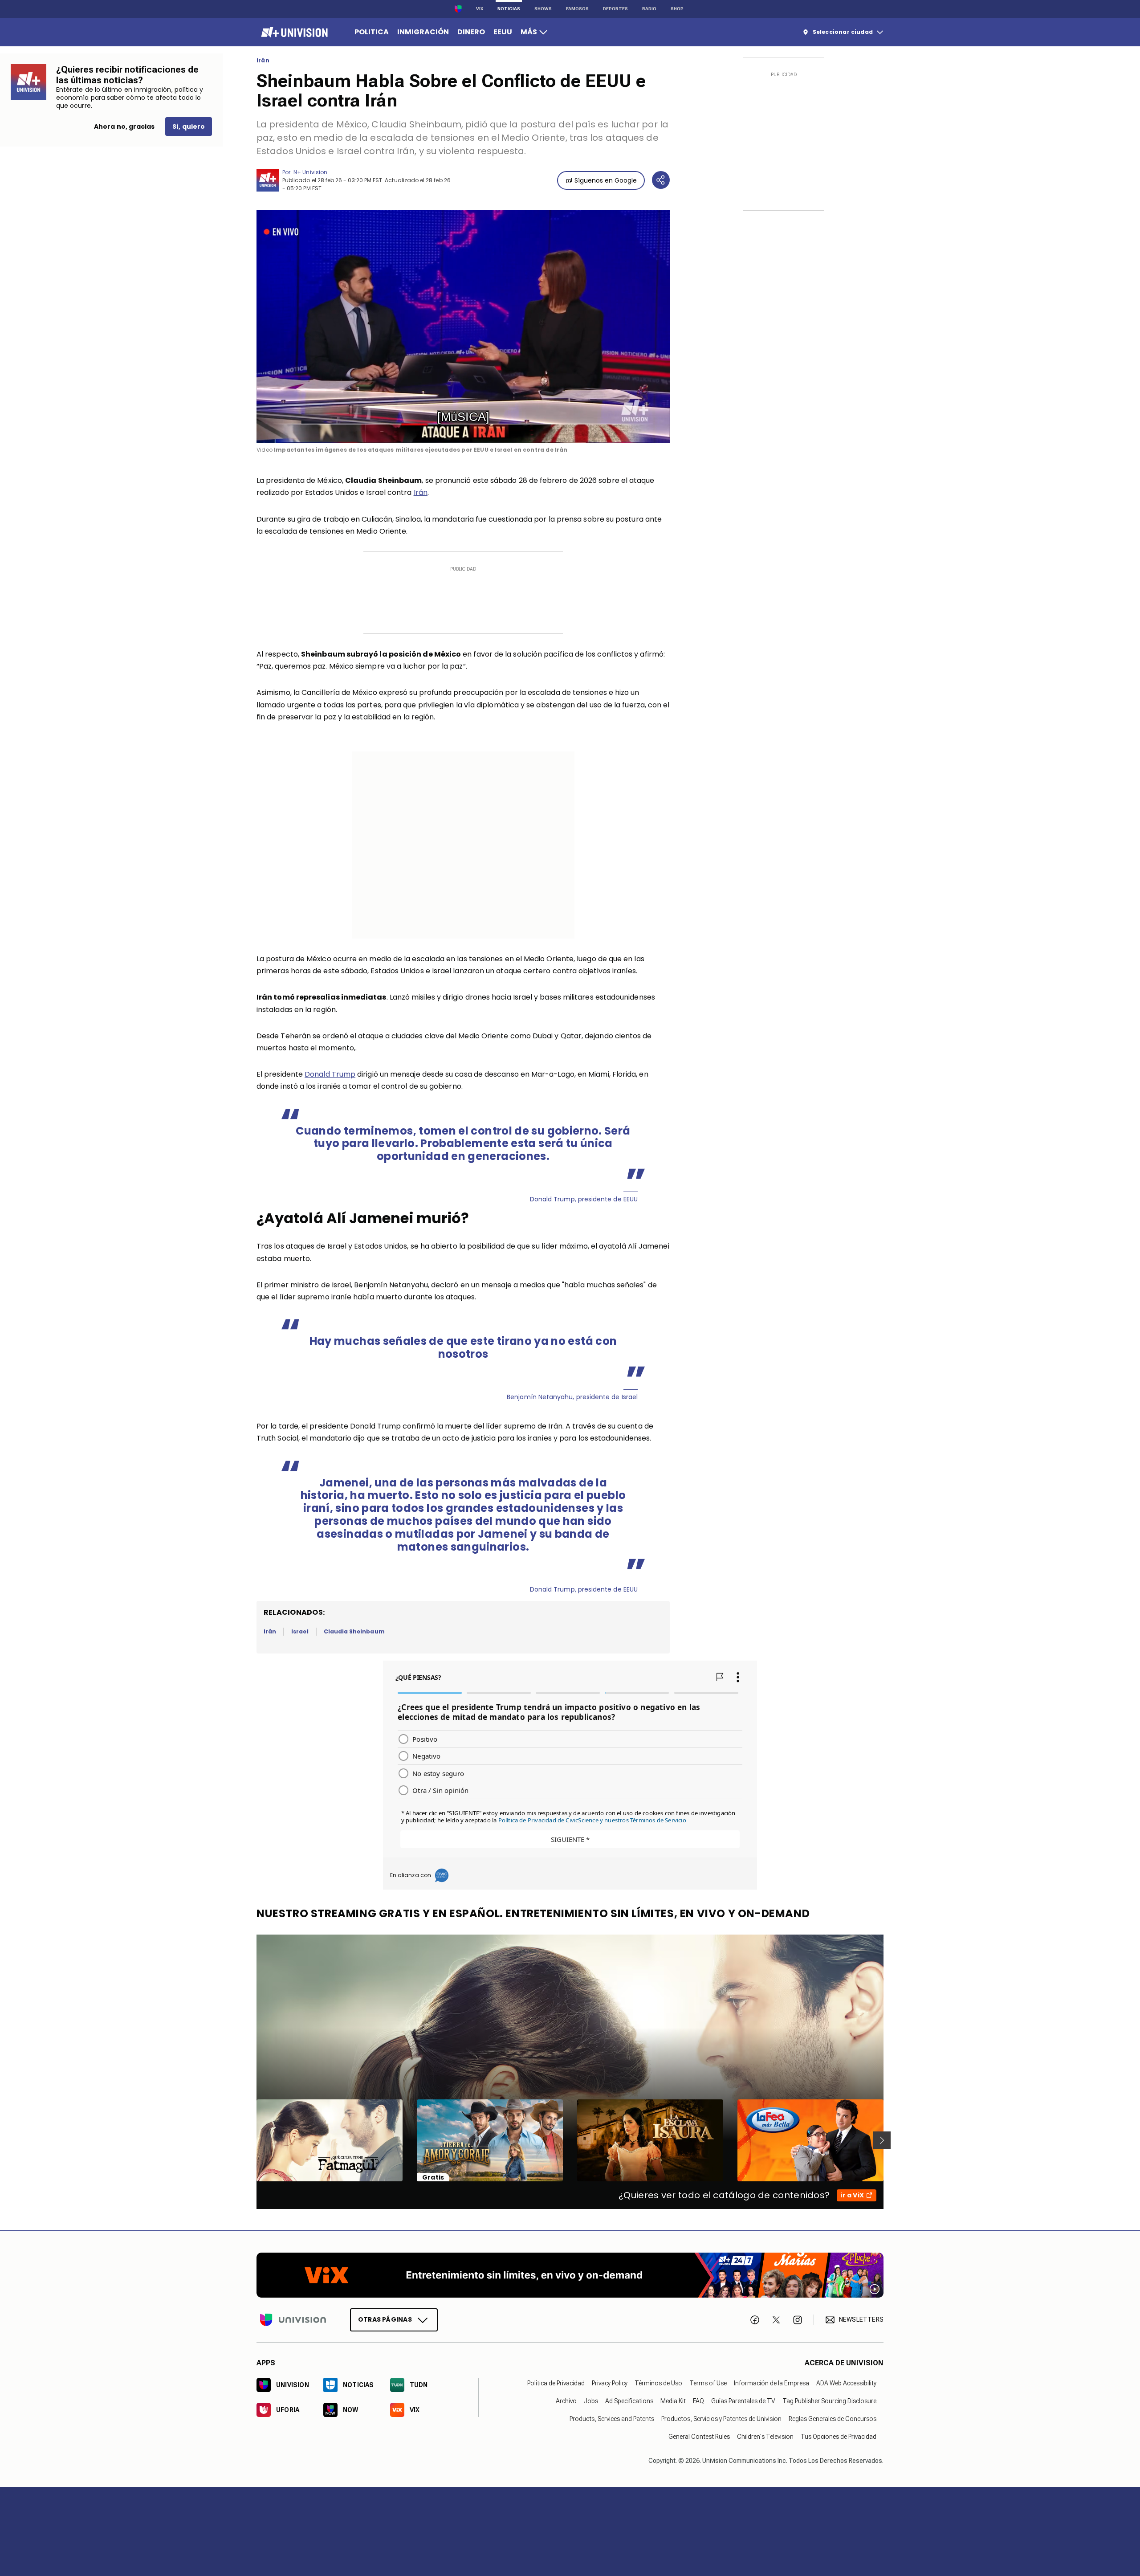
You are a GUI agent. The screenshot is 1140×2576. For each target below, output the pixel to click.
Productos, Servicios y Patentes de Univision (721, 2419)
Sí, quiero (189, 127)
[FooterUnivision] (293, 2320)
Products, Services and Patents (612, 2419)
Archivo (566, 2401)
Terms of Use (708, 2383)
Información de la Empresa (772, 2383)
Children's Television (765, 2437)
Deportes (615, 9)
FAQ (698, 2401)
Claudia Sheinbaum (354, 1631)
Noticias (509, 9)
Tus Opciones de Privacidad (839, 2437)
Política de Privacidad (556, 2383)
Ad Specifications (629, 2401)
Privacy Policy (610, 2383)
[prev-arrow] (251, 2140)
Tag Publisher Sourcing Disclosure (829, 2401)
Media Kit (673, 2401)
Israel (300, 1631)
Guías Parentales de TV (743, 2401)
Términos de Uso (658, 2383)
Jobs (591, 2401)
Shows (543, 9)
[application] (463, 327)
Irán (263, 61)
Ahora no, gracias (124, 127)
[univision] (293, 32)
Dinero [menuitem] (471, 32)
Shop (677, 9)
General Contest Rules (699, 2437)
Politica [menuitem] (372, 32)
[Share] (661, 180)
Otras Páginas (385, 2319)
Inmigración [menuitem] (423, 32)
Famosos (577, 9)
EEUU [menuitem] (503, 32)
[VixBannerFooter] (570, 2275)
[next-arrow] (882, 2140)
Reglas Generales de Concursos (833, 2419)
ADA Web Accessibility (846, 2383)
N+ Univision (310, 172)
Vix (480, 9)
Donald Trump (330, 1074)
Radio (649, 9)
